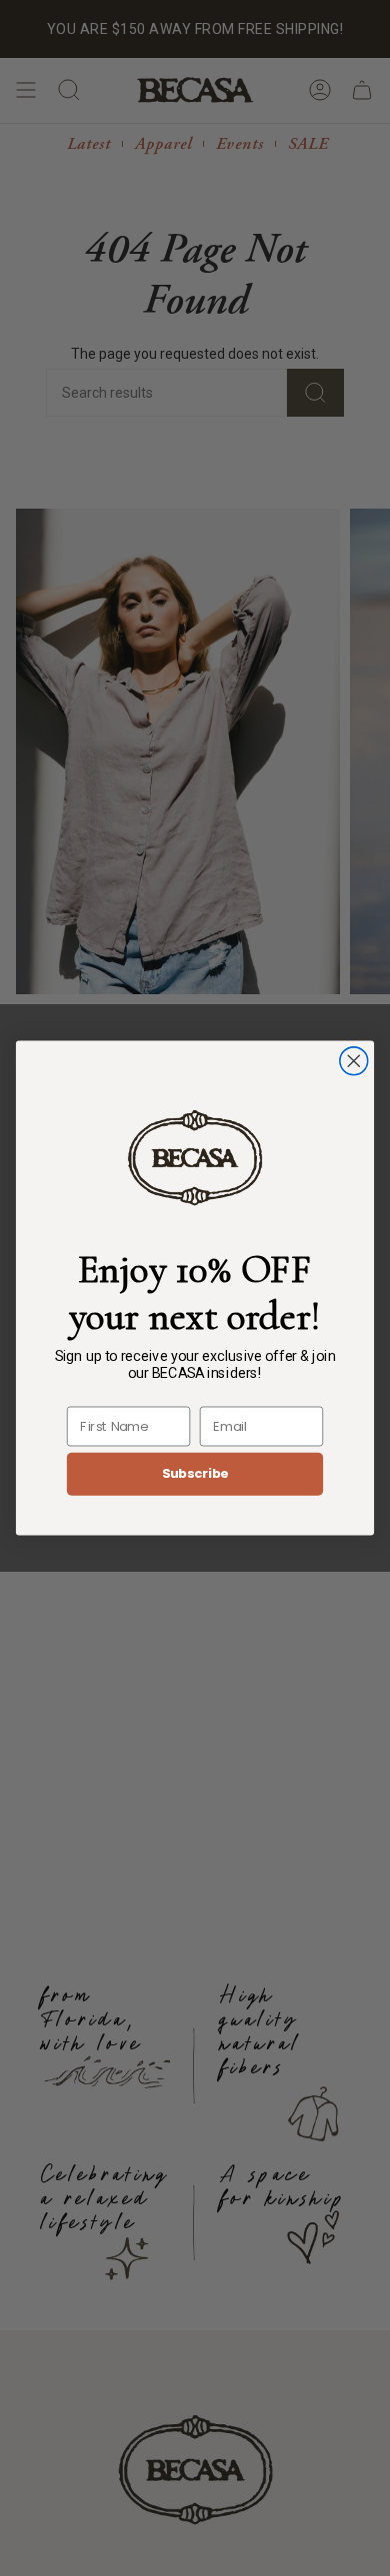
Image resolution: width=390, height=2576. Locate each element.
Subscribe (195, 1474)
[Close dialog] (354, 1061)
